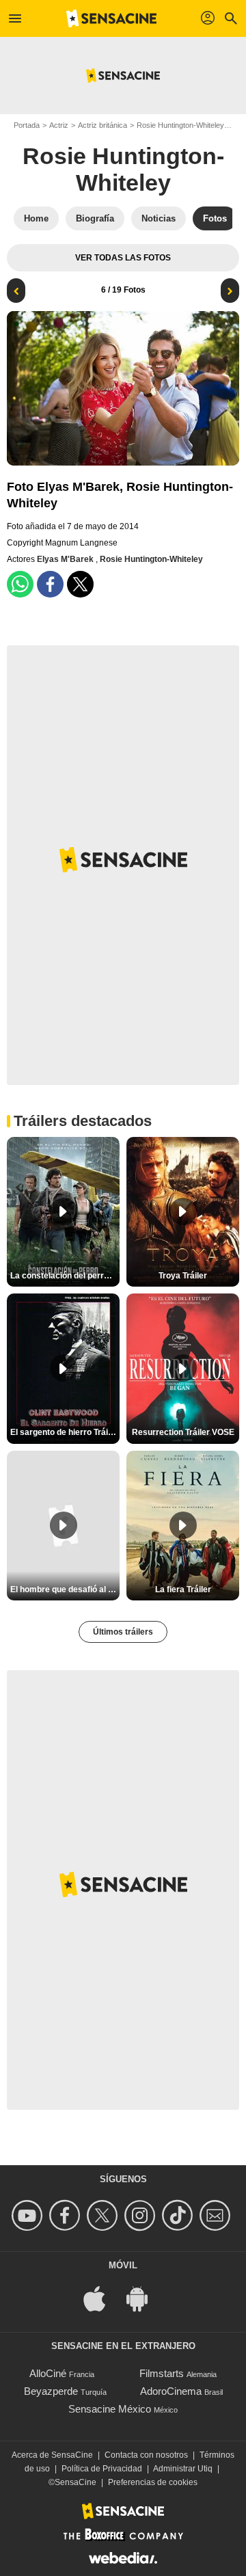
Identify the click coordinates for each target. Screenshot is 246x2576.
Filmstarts (162, 2373)
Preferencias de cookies (153, 2482)
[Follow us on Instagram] (142, 2215)
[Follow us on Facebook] (67, 2215)
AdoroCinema (171, 2391)
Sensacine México (110, 2409)
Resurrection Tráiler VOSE (183, 1432)
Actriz (59, 125)
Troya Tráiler (183, 1276)
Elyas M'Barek (66, 559)
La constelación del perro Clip (65, 1276)
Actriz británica (102, 125)
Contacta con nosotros (146, 2455)
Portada (27, 125)
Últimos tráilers (123, 1632)
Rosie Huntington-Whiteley (180, 125)
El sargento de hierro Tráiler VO (65, 1432)
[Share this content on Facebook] (50, 584)
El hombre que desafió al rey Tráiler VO (65, 1589)
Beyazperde (51, 2391)
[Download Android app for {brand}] (144, 2298)
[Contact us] (217, 2215)
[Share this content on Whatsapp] (20, 584)
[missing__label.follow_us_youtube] (29, 2215)
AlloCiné (48, 2373)
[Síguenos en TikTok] (179, 2215)
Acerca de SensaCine (52, 2455)
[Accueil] (111, 18)
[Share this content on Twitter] (80, 584)
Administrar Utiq (183, 2469)
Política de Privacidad (102, 2469)
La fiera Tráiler (183, 1589)
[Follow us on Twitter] (104, 2215)
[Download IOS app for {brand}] (102, 2298)
